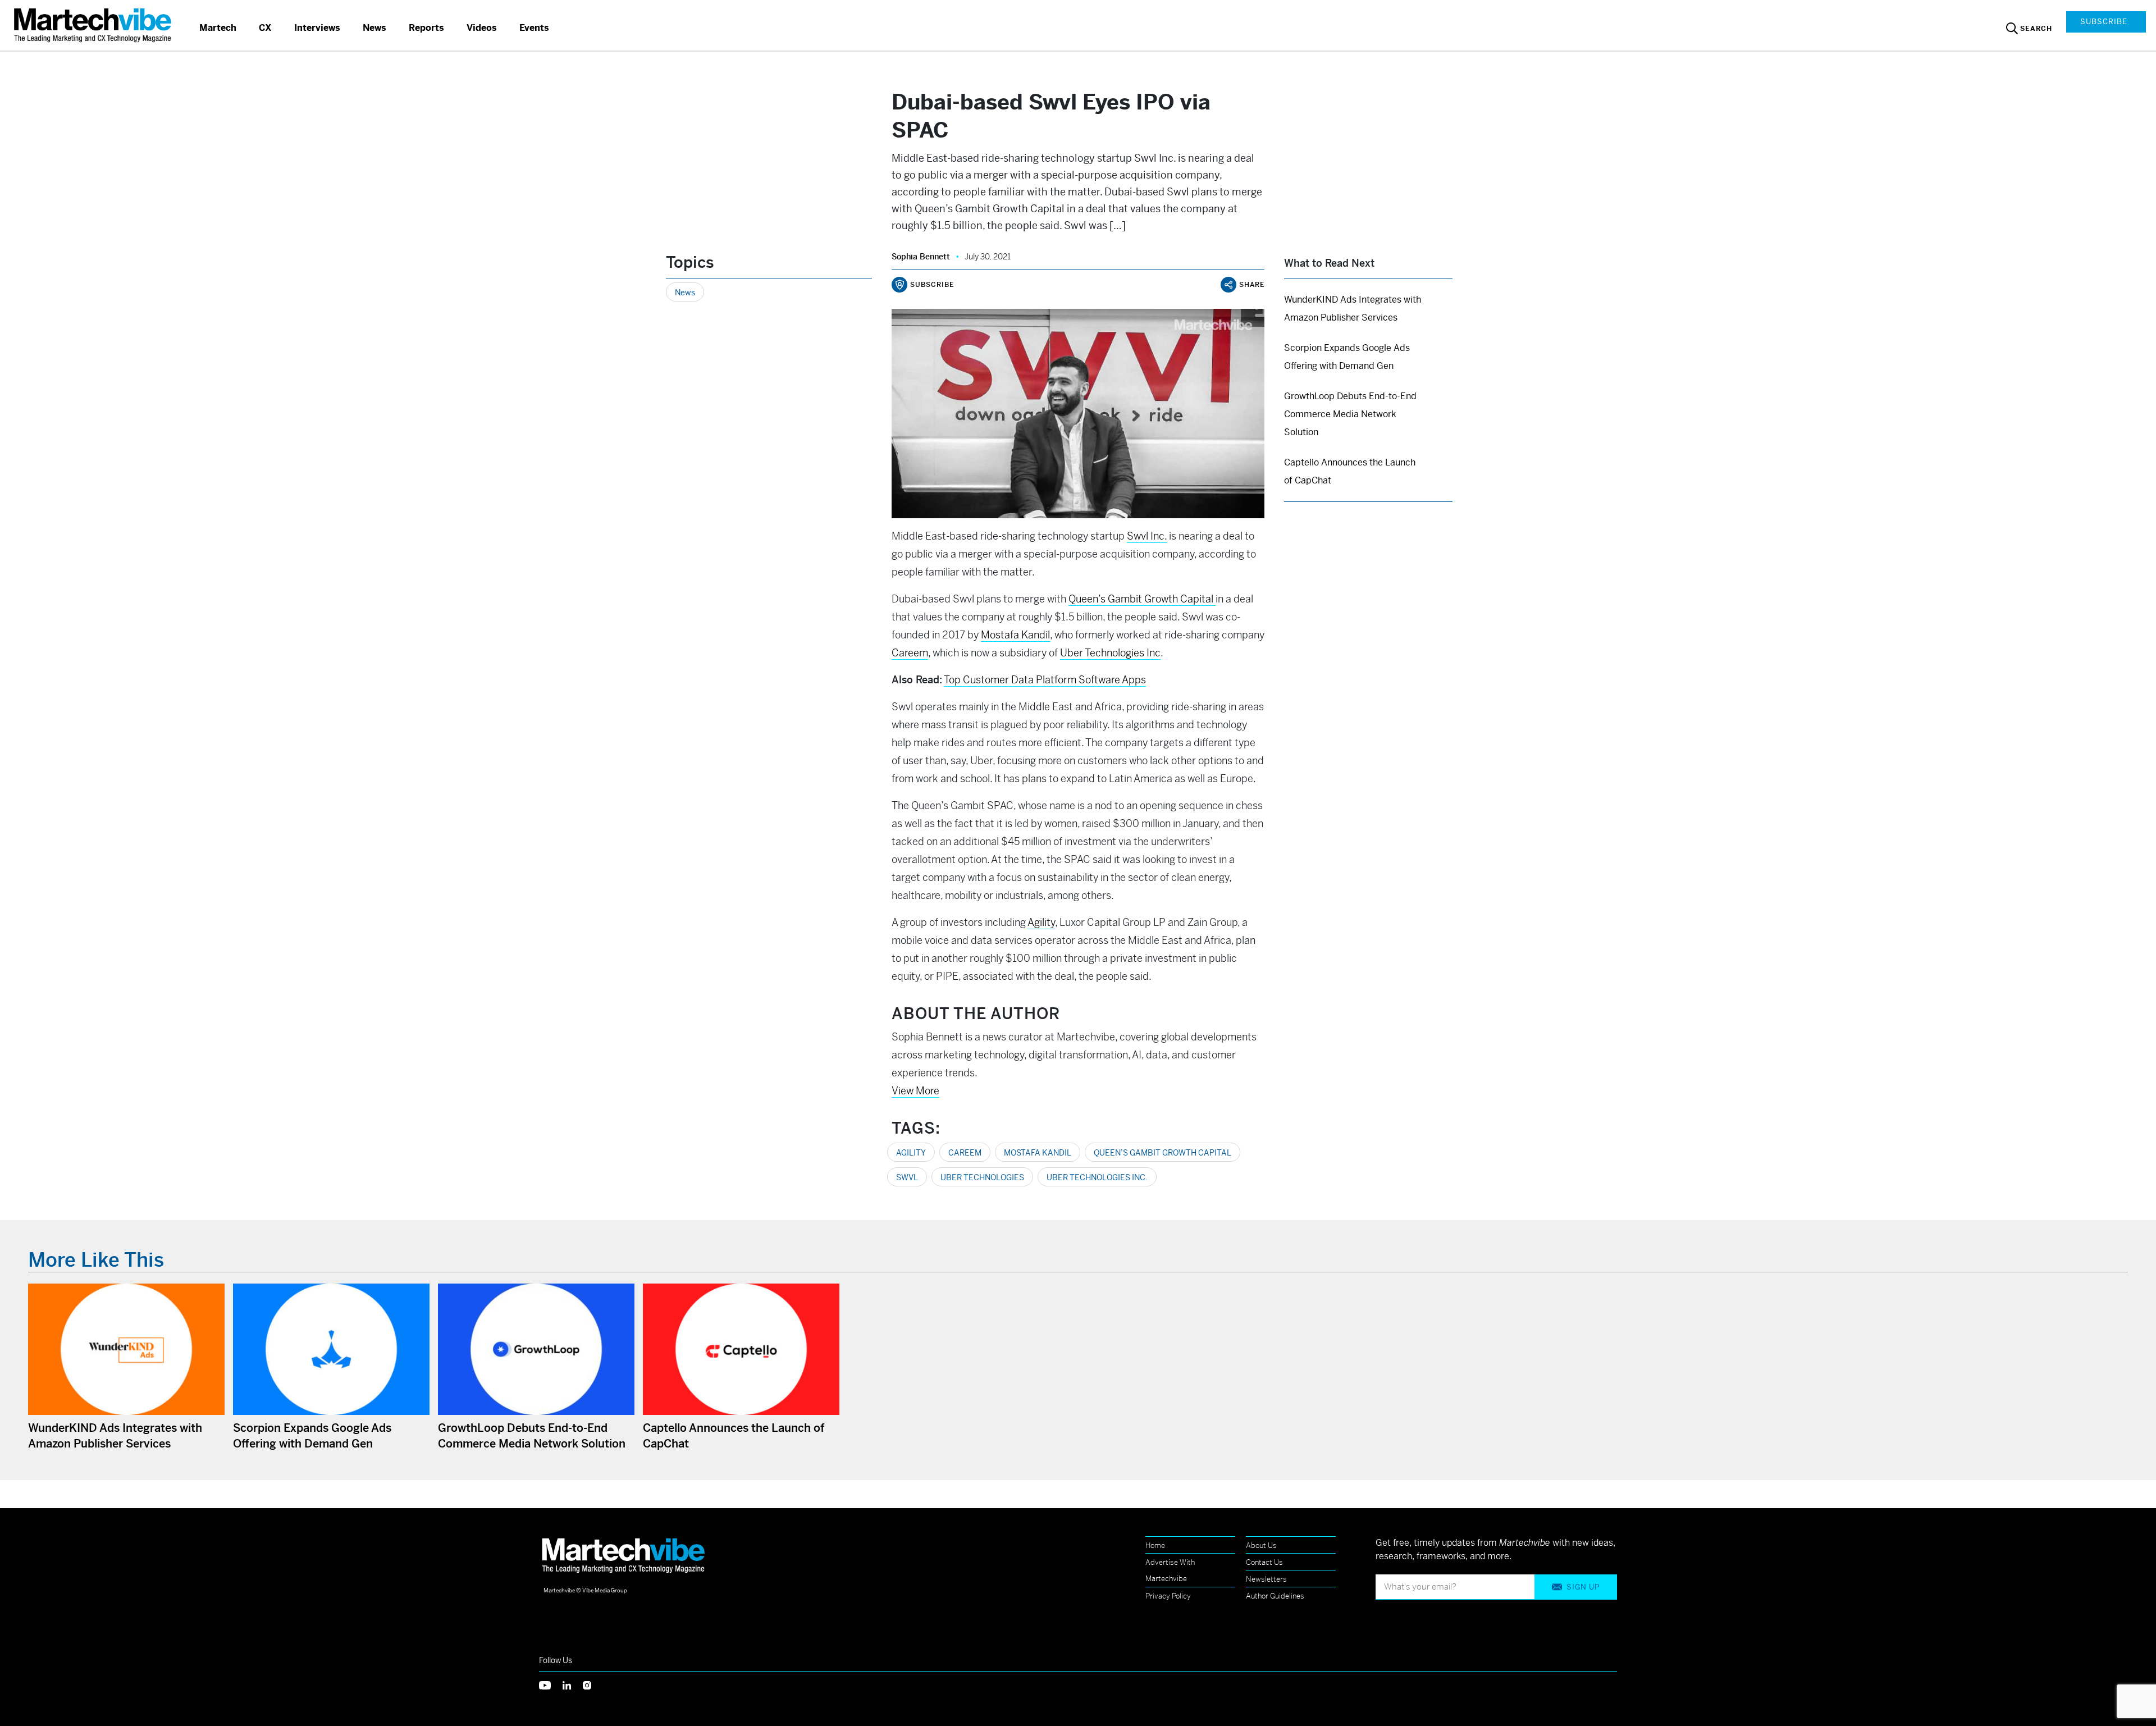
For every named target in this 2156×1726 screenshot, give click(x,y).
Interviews (317, 28)
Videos (482, 28)
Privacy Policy (1168, 1596)
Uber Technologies (982, 1177)
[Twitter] (551, 1685)
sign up (1583, 1587)
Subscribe (2104, 22)
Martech (218, 28)
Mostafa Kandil (1038, 1153)
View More (915, 1091)
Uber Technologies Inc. (1097, 1177)
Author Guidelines (1275, 1596)
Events (534, 28)
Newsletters (1266, 1579)
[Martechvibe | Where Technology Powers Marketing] (94, 25)
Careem (965, 1153)
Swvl (907, 1177)
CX (265, 28)
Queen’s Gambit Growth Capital (1162, 1153)
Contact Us (1264, 1562)
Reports (426, 28)
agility (911, 1153)
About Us (1261, 1545)
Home (1155, 1545)
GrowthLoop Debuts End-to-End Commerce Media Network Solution (1350, 414)
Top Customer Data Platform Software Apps (1045, 680)
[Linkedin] (573, 1685)
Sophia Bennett (921, 257)
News (374, 28)
